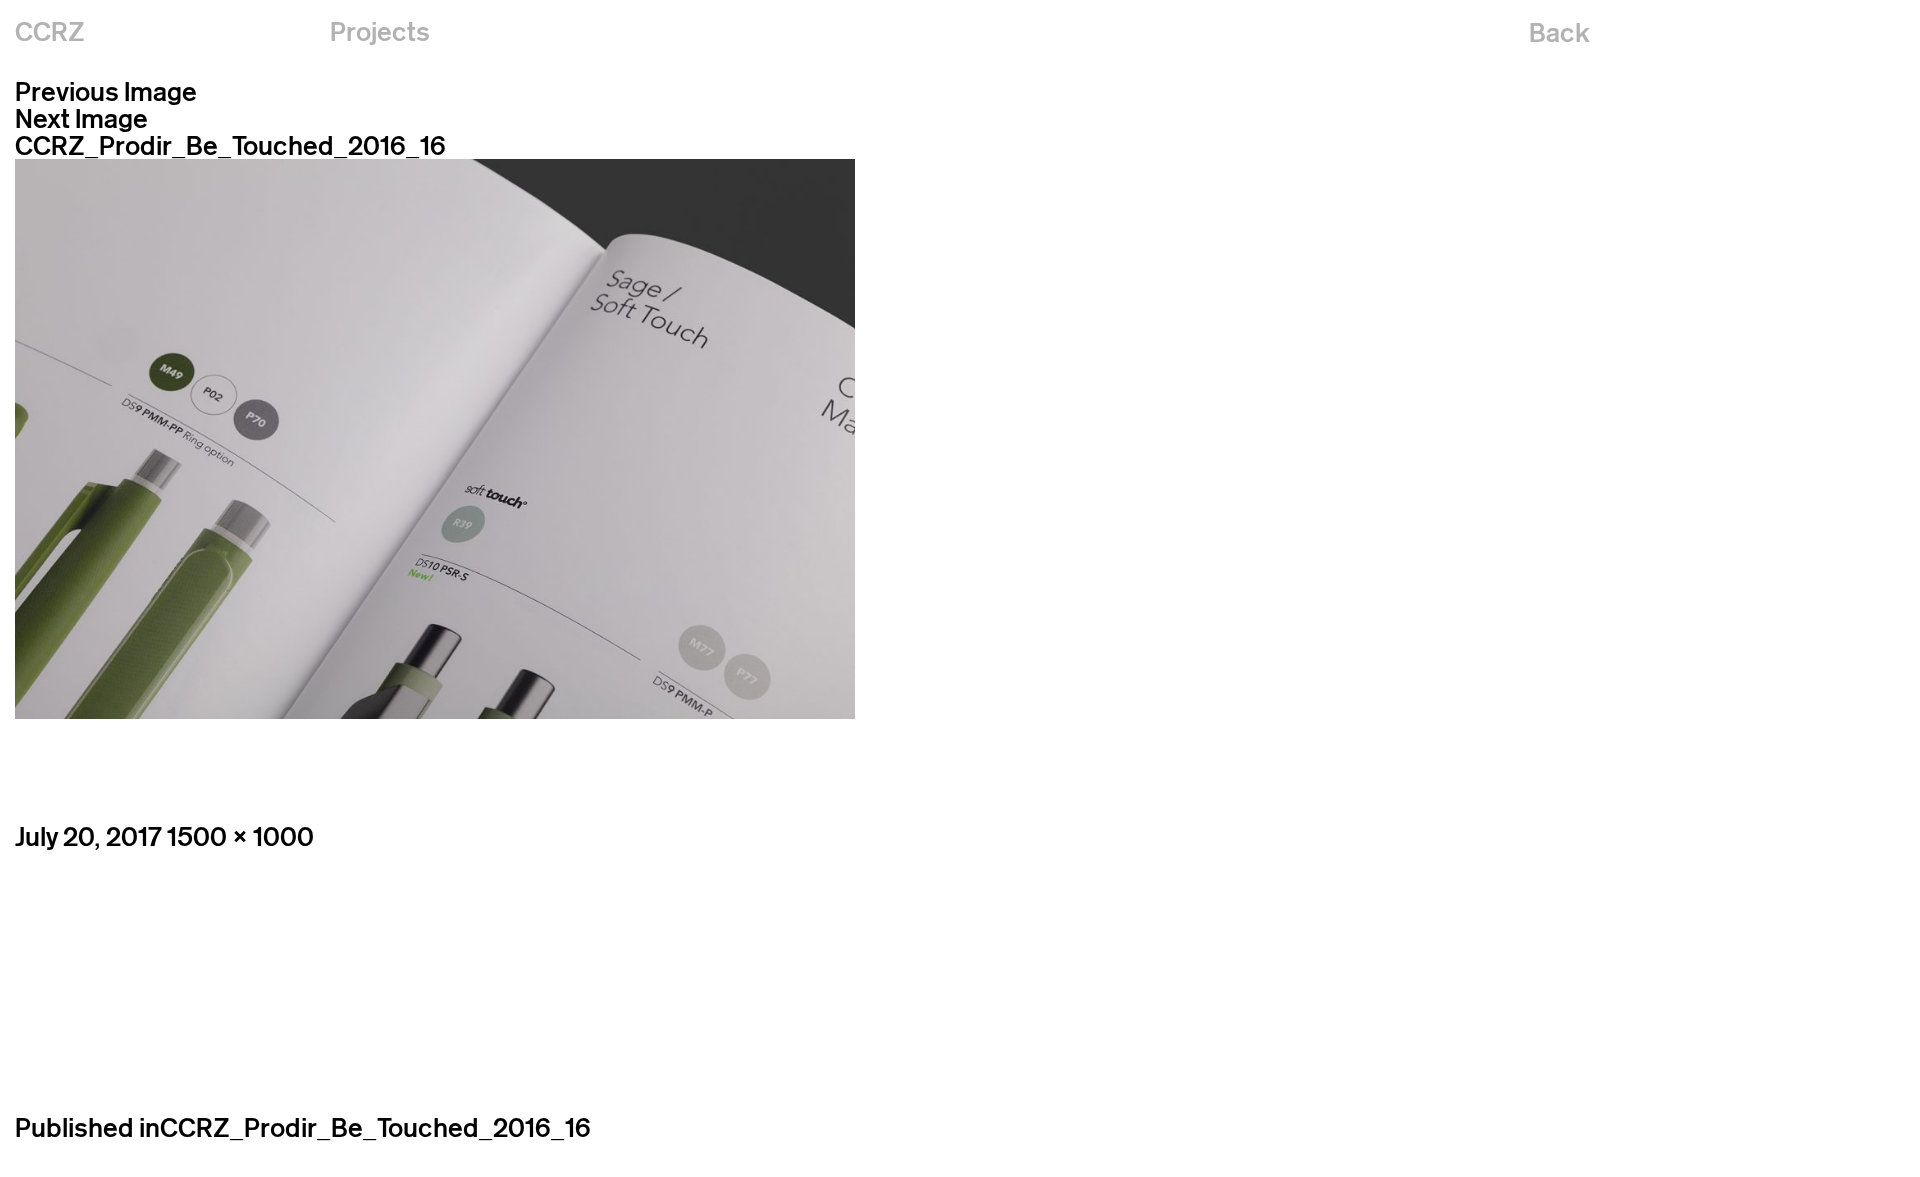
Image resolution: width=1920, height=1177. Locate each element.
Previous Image (106, 91)
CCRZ (50, 31)
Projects (380, 31)
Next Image (81, 118)
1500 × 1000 (240, 836)
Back (1559, 32)
